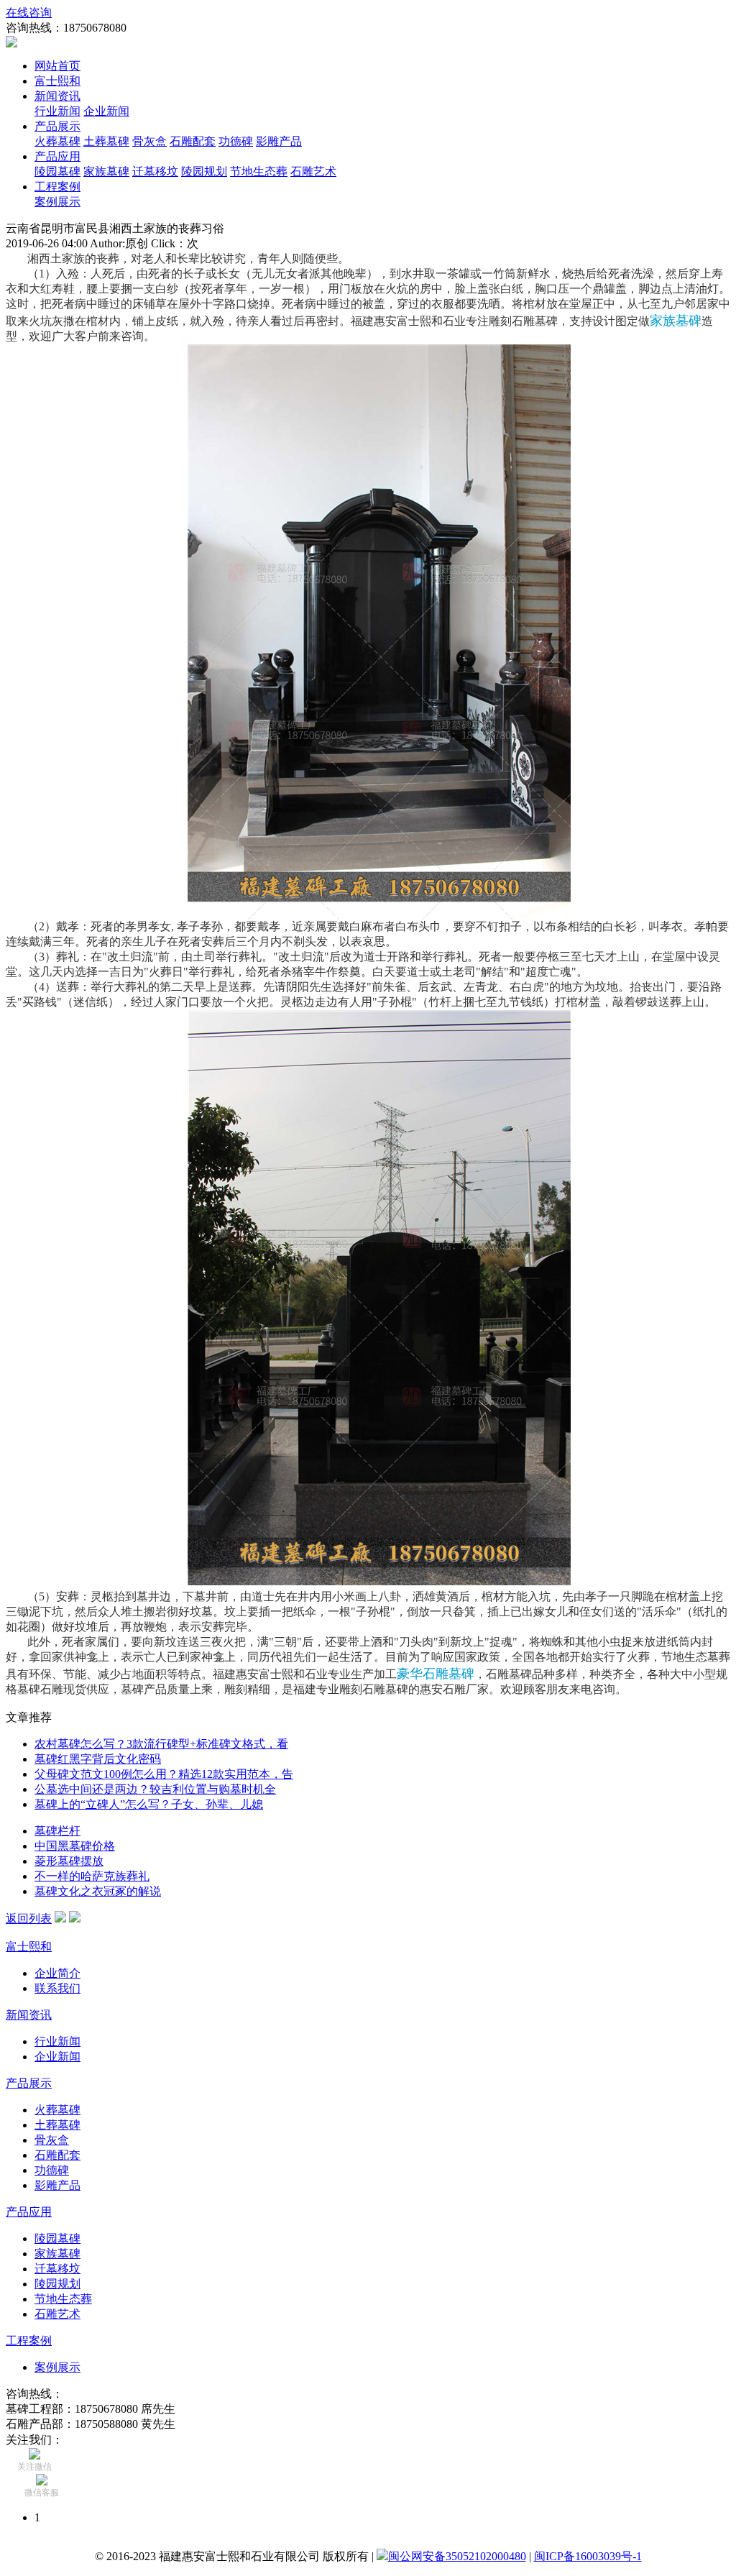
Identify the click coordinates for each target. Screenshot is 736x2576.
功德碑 (236, 141)
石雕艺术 (313, 171)
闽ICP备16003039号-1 (588, 2556)
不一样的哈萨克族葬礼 (92, 1876)
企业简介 (57, 1973)
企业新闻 (106, 111)
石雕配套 (193, 141)
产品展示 (57, 126)
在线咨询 (29, 13)
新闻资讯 (57, 96)
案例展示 (57, 202)
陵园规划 (204, 171)
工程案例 (57, 187)
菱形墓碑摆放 (69, 1861)
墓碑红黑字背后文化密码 (98, 1759)
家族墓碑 (106, 171)
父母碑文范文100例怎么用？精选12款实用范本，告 (164, 1774)
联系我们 (57, 1988)
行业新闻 (57, 111)
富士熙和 (57, 81)
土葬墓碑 (106, 141)
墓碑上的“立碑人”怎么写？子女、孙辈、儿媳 (149, 1804)
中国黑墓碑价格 (75, 1846)
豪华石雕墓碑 (436, 1674)
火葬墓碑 (57, 141)
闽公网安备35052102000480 (457, 2556)
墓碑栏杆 (57, 1831)
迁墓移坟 (155, 171)
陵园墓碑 (57, 171)
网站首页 (57, 66)
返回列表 (29, 1919)
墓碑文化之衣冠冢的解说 (98, 1891)
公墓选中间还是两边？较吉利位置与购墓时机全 (155, 1789)
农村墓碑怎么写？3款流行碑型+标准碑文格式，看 (161, 1744)
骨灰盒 (149, 141)
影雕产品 (279, 141)
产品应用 (57, 156)
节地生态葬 (259, 171)
